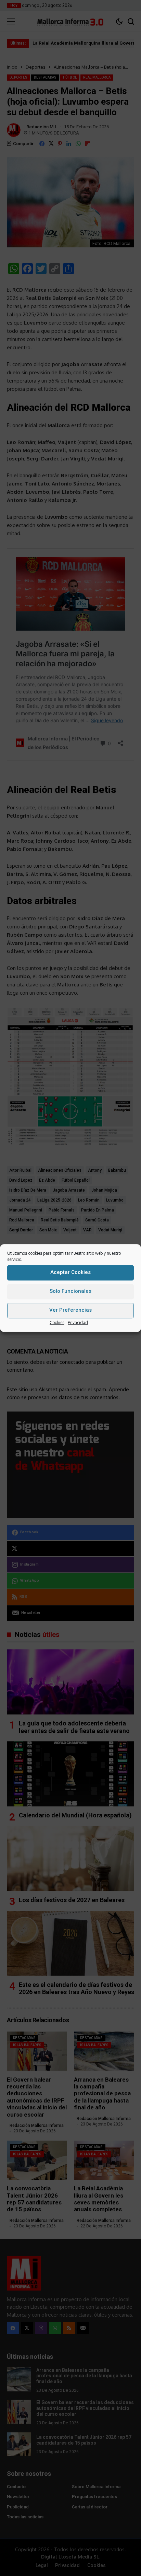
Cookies (57, 1322)
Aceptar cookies (70, 1272)
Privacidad (78, 1322)
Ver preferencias (70, 1310)
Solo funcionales (70, 1291)
